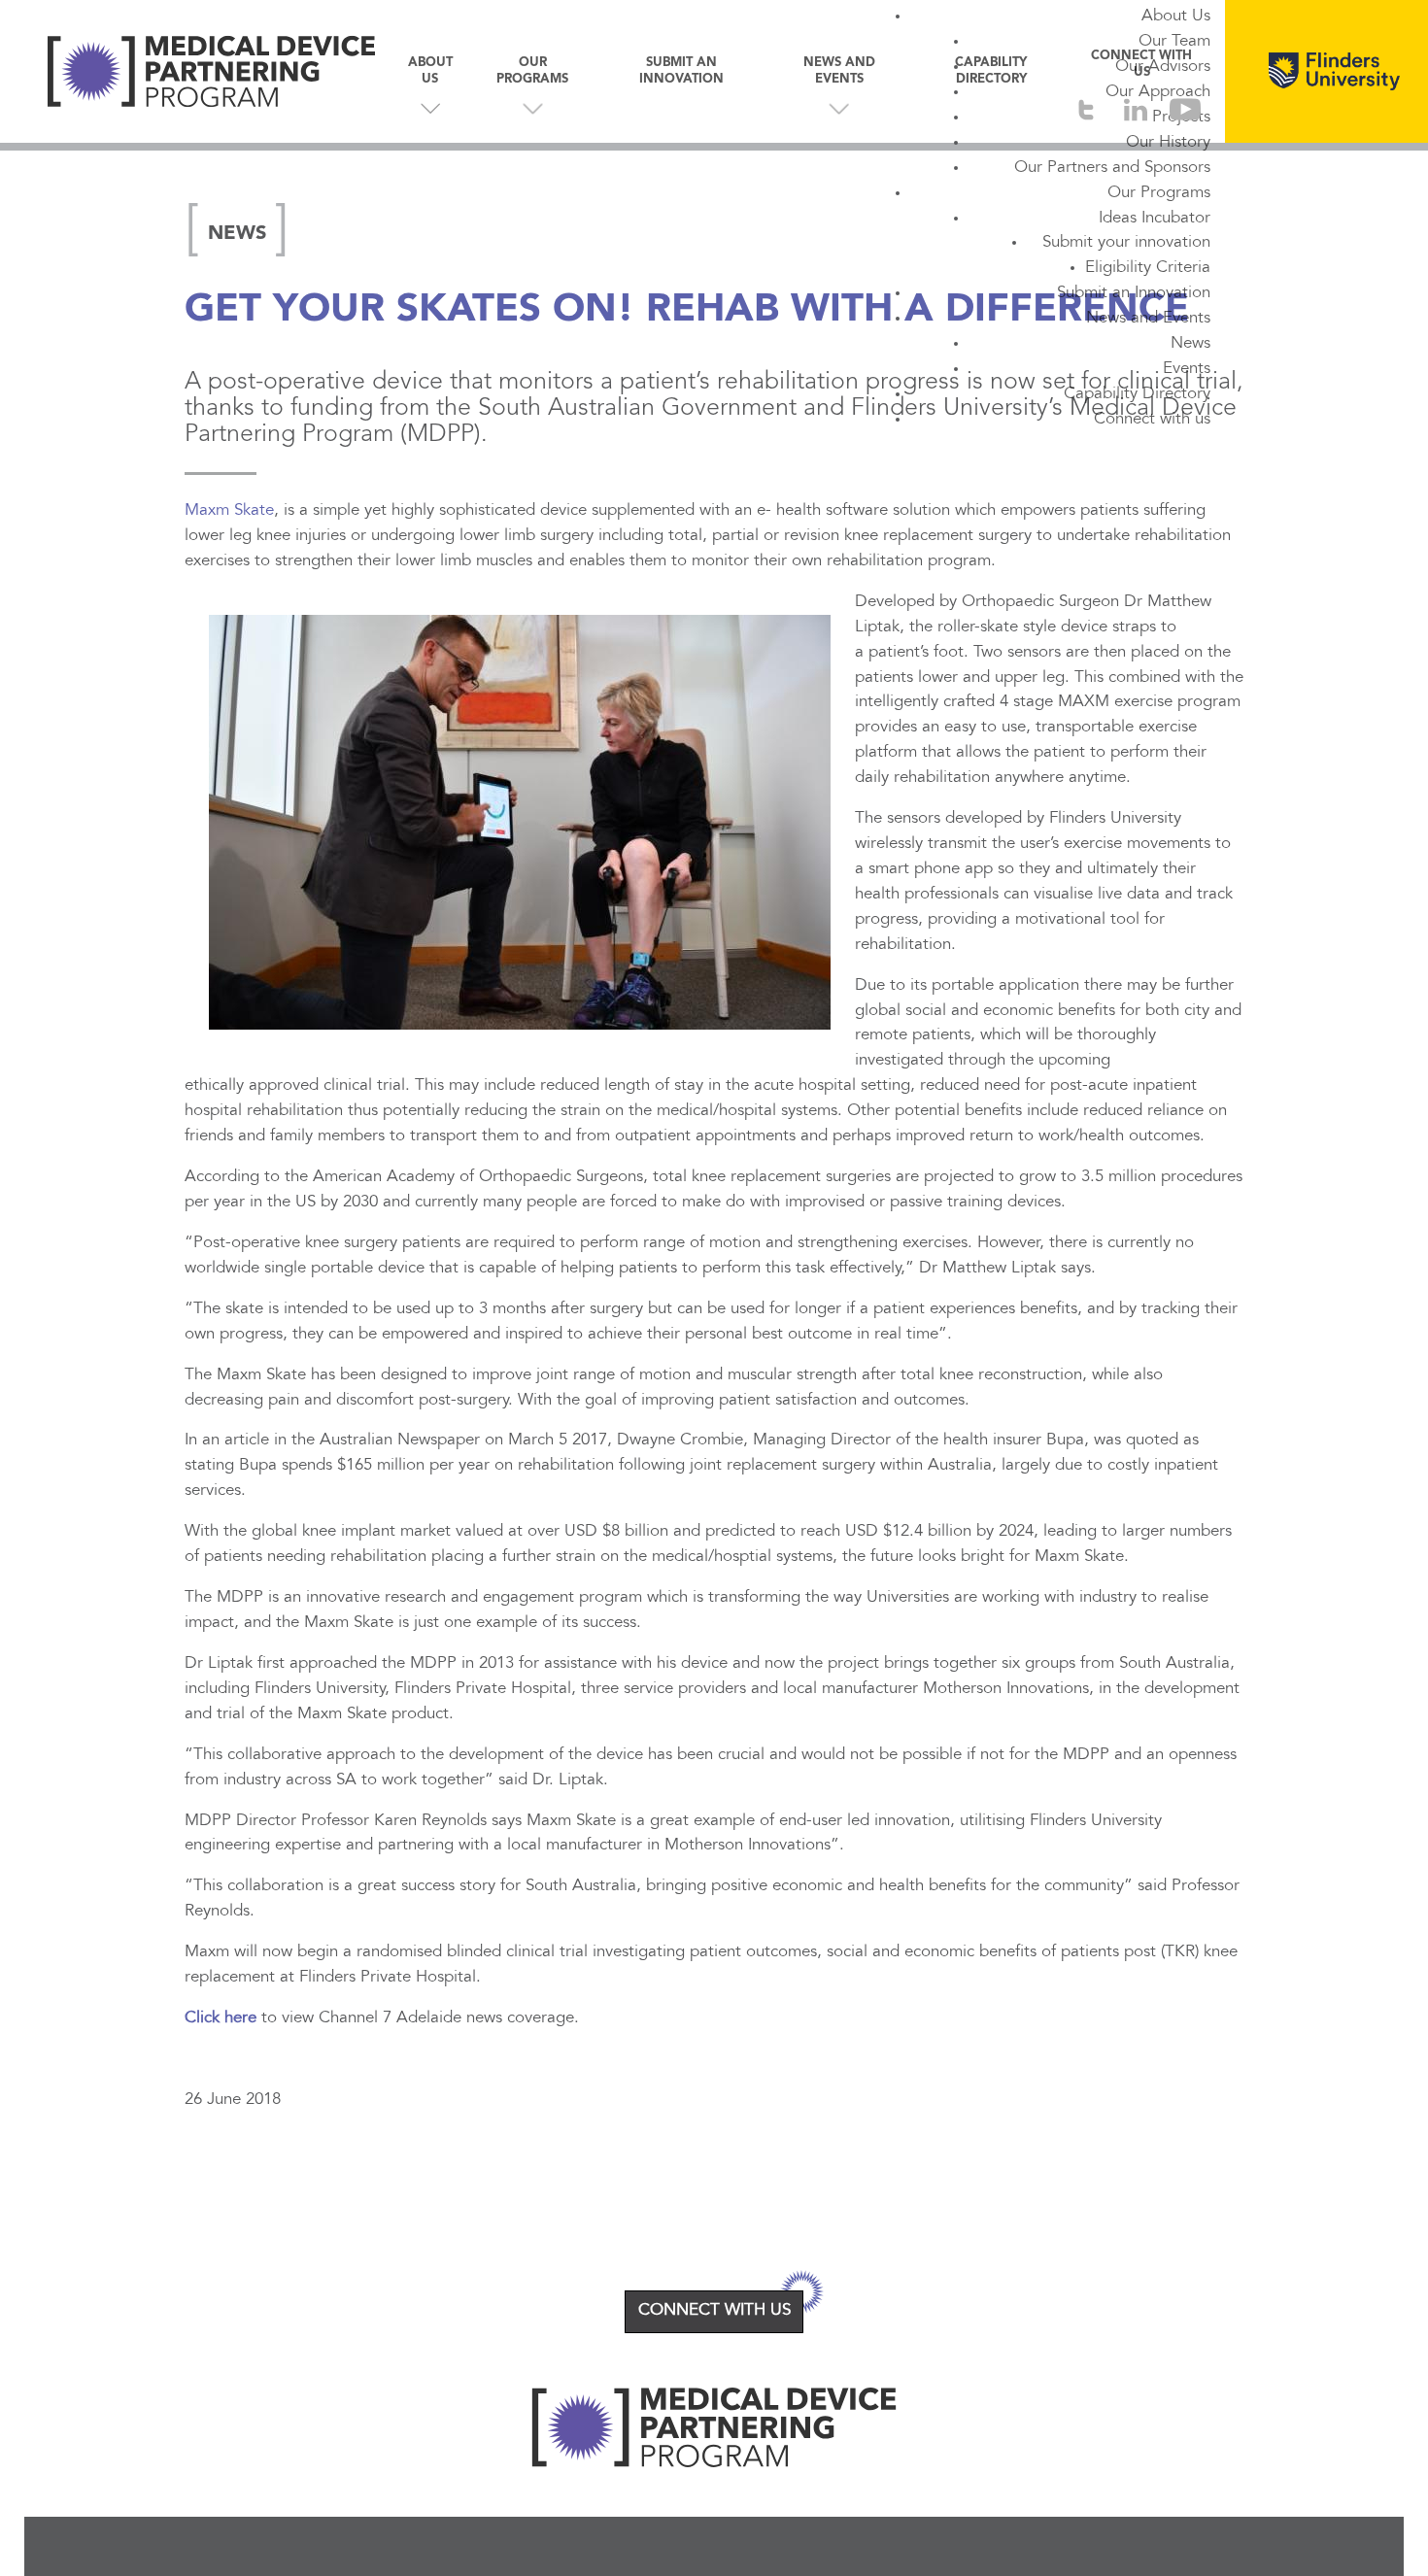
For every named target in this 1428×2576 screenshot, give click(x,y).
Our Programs (1159, 193)
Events (1187, 369)
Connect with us (1152, 420)
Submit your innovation (1126, 243)
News (1190, 344)
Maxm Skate (229, 511)
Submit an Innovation (1134, 293)
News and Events (1148, 319)
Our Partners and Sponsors (1112, 168)
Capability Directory (1137, 394)
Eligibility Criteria (1148, 268)
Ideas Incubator (1155, 219)
